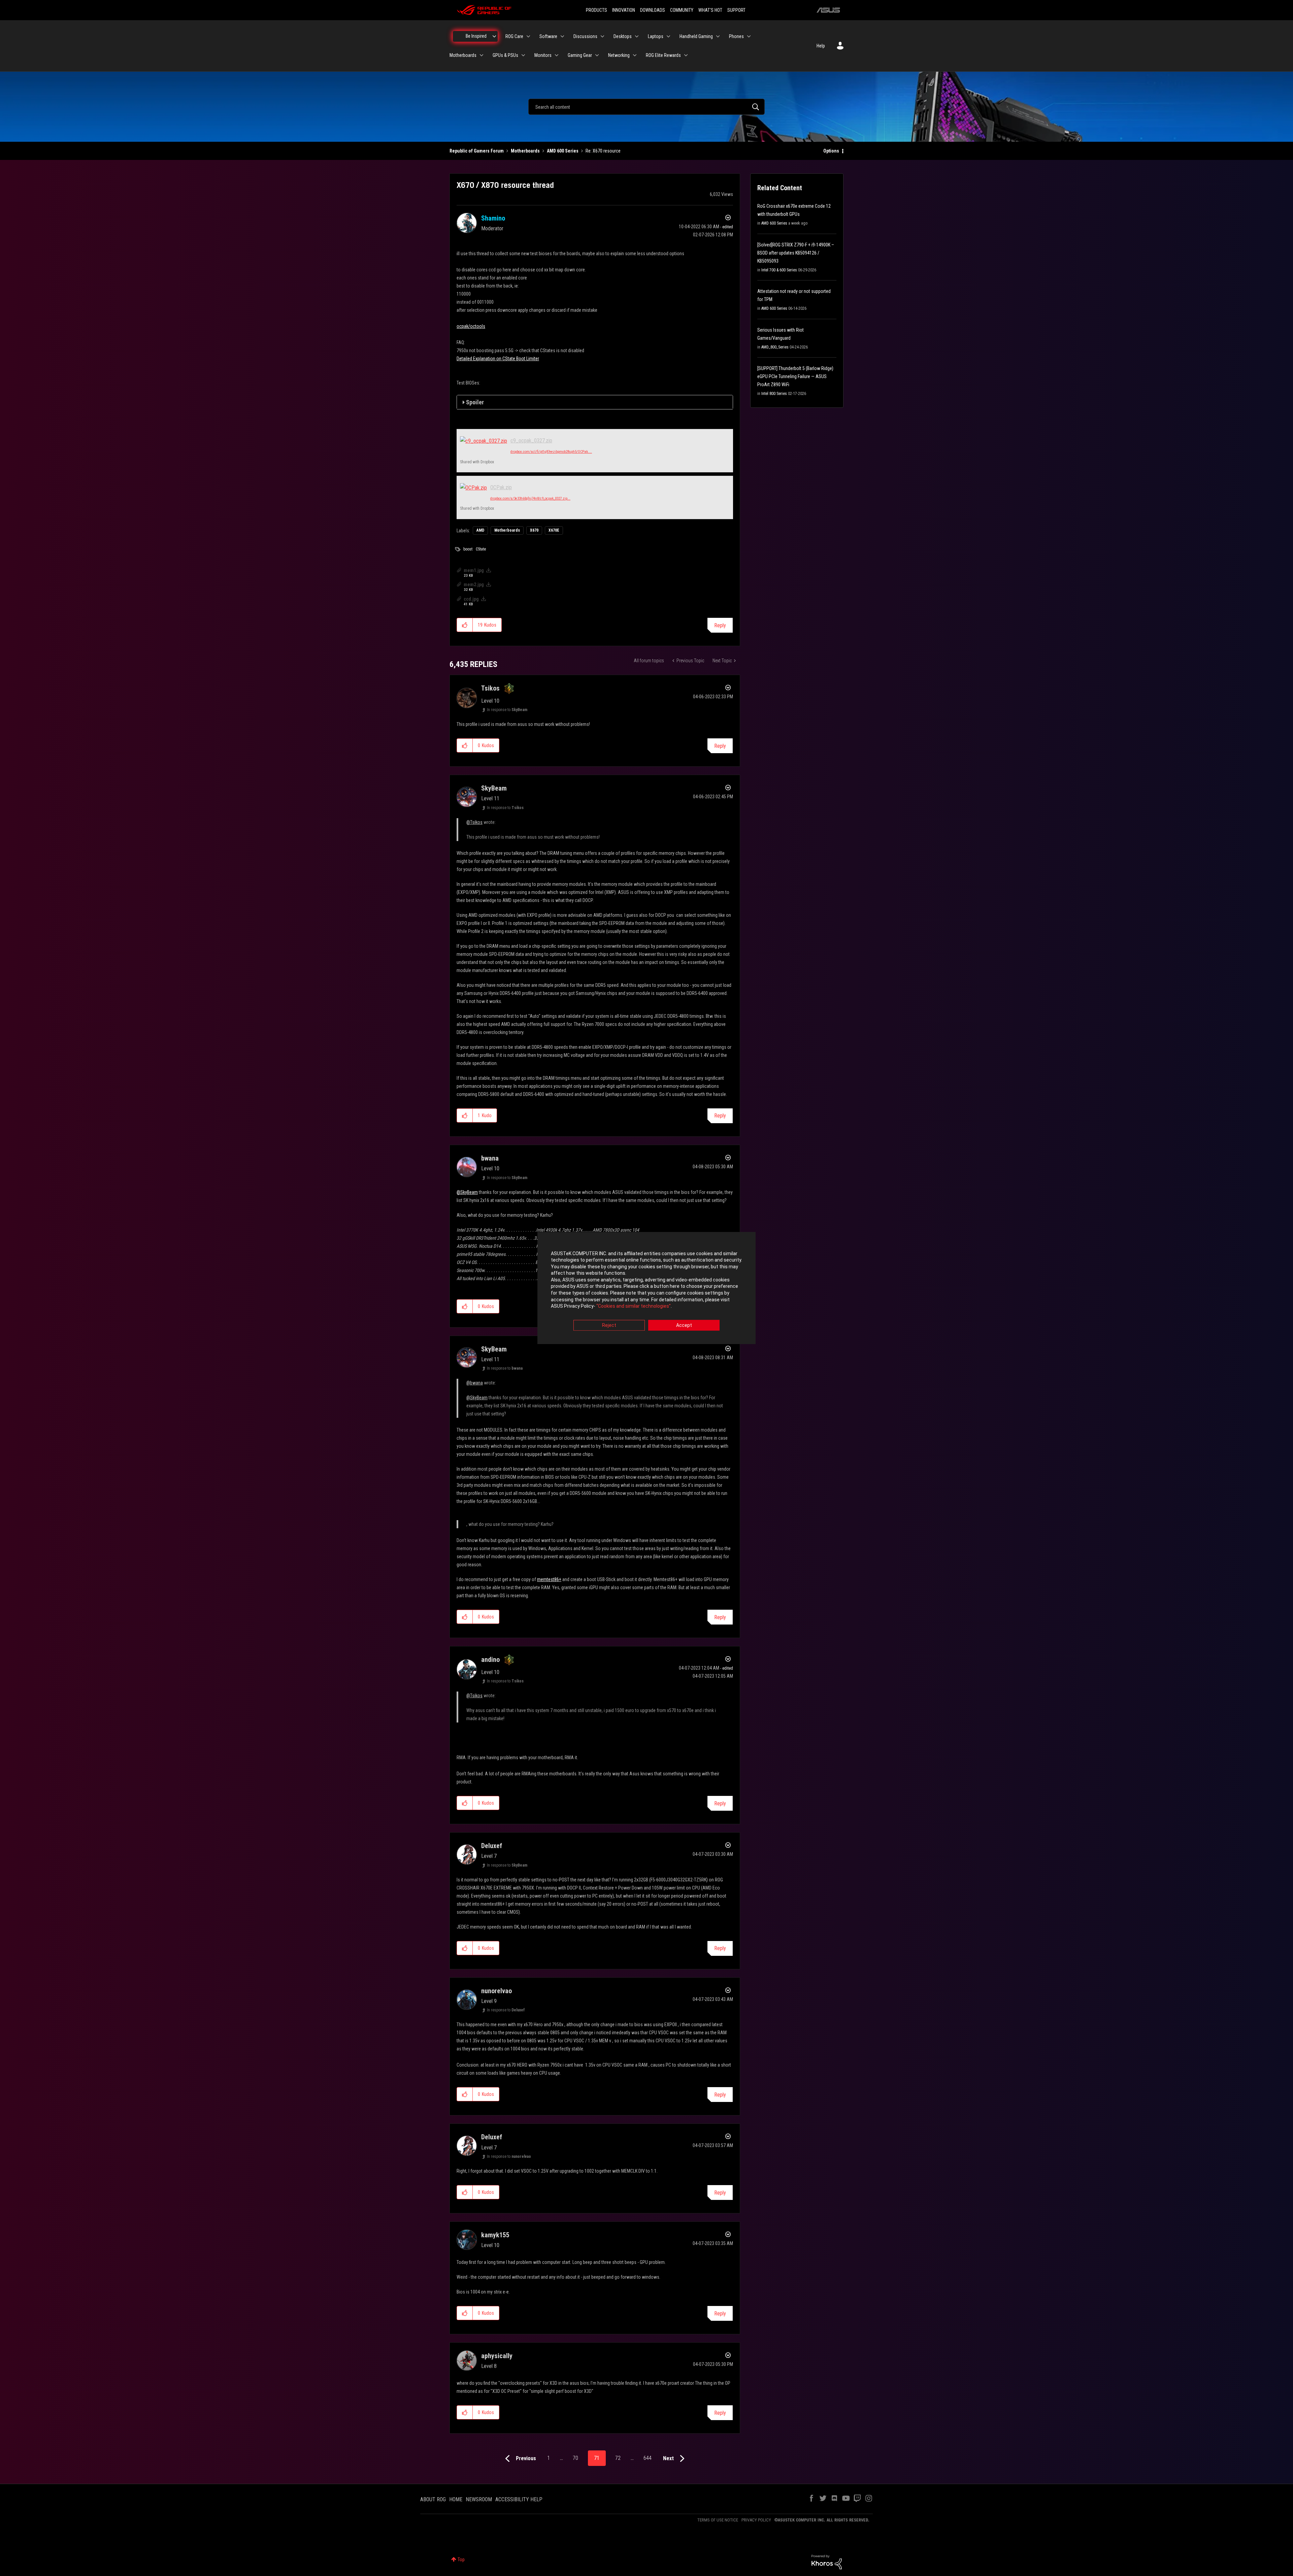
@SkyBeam (467, 1192)
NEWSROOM (479, 2499)
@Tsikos (474, 822)
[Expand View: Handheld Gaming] (718, 36)
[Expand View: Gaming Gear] (597, 55)
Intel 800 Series (774, 394)
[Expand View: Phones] (749, 36)
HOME (456, 2499)
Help (821, 46)
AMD (480, 530)
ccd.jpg (471, 599)
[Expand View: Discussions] (602, 36)
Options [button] (831, 151)
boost (468, 549)
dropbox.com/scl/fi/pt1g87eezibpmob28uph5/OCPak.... (551, 452)
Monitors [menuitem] (543, 55)
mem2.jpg (474, 584)
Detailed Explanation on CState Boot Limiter (498, 359)
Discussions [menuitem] (585, 36)
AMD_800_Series (775, 347)
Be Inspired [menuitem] (476, 36)
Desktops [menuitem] (623, 36)
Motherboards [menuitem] (463, 55)
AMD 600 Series (563, 151)
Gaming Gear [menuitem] (580, 55)
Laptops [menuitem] (656, 36)
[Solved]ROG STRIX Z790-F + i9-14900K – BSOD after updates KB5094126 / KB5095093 (796, 253)
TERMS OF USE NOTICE (718, 2520)
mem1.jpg (474, 570)
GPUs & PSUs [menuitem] (505, 55)
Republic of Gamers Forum (477, 151)
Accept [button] (684, 1325)
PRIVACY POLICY (756, 2520)
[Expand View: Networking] (635, 55)
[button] (465, 625)
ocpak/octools (471, 326)
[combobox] (646, 107)
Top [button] (461, 2560)
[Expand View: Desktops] (637, 36)
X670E (554, 530)
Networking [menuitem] (619, 55)
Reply (720, 625)
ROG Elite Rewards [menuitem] (663, 55)
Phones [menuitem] (736, 36)
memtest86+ (549, 1579)
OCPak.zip (501, 487)
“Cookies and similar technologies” (634, 1306)
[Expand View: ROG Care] (528, 36)
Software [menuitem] (548, 36)
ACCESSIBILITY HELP (519, 2499)
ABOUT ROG (433, 2499)
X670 (534, 530)
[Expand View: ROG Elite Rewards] (686, 55)
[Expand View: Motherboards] (482, 55)
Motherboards (525, 151)
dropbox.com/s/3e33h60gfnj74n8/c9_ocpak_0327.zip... (530, 498)
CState (481, 549)
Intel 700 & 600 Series (779, 270)
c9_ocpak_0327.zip (531, 441)
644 (648, 2458)
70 (575, 2458)
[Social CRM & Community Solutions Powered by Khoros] (827, 2562)
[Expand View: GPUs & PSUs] (523, 55)
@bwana (475, 1383)
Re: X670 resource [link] (603, 151)
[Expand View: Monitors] (557, 55)
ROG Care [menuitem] (514, 36)
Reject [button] (609, 1325)
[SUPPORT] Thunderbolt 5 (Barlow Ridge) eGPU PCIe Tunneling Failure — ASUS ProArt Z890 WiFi (795, 376)
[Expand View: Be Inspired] (494, 36)
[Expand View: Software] (562, 36)
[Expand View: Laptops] (668, 36)
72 (618, 2458)
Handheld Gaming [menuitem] (696, 36)
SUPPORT (736, 10)
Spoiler (475, 402)
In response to (507, 710)
